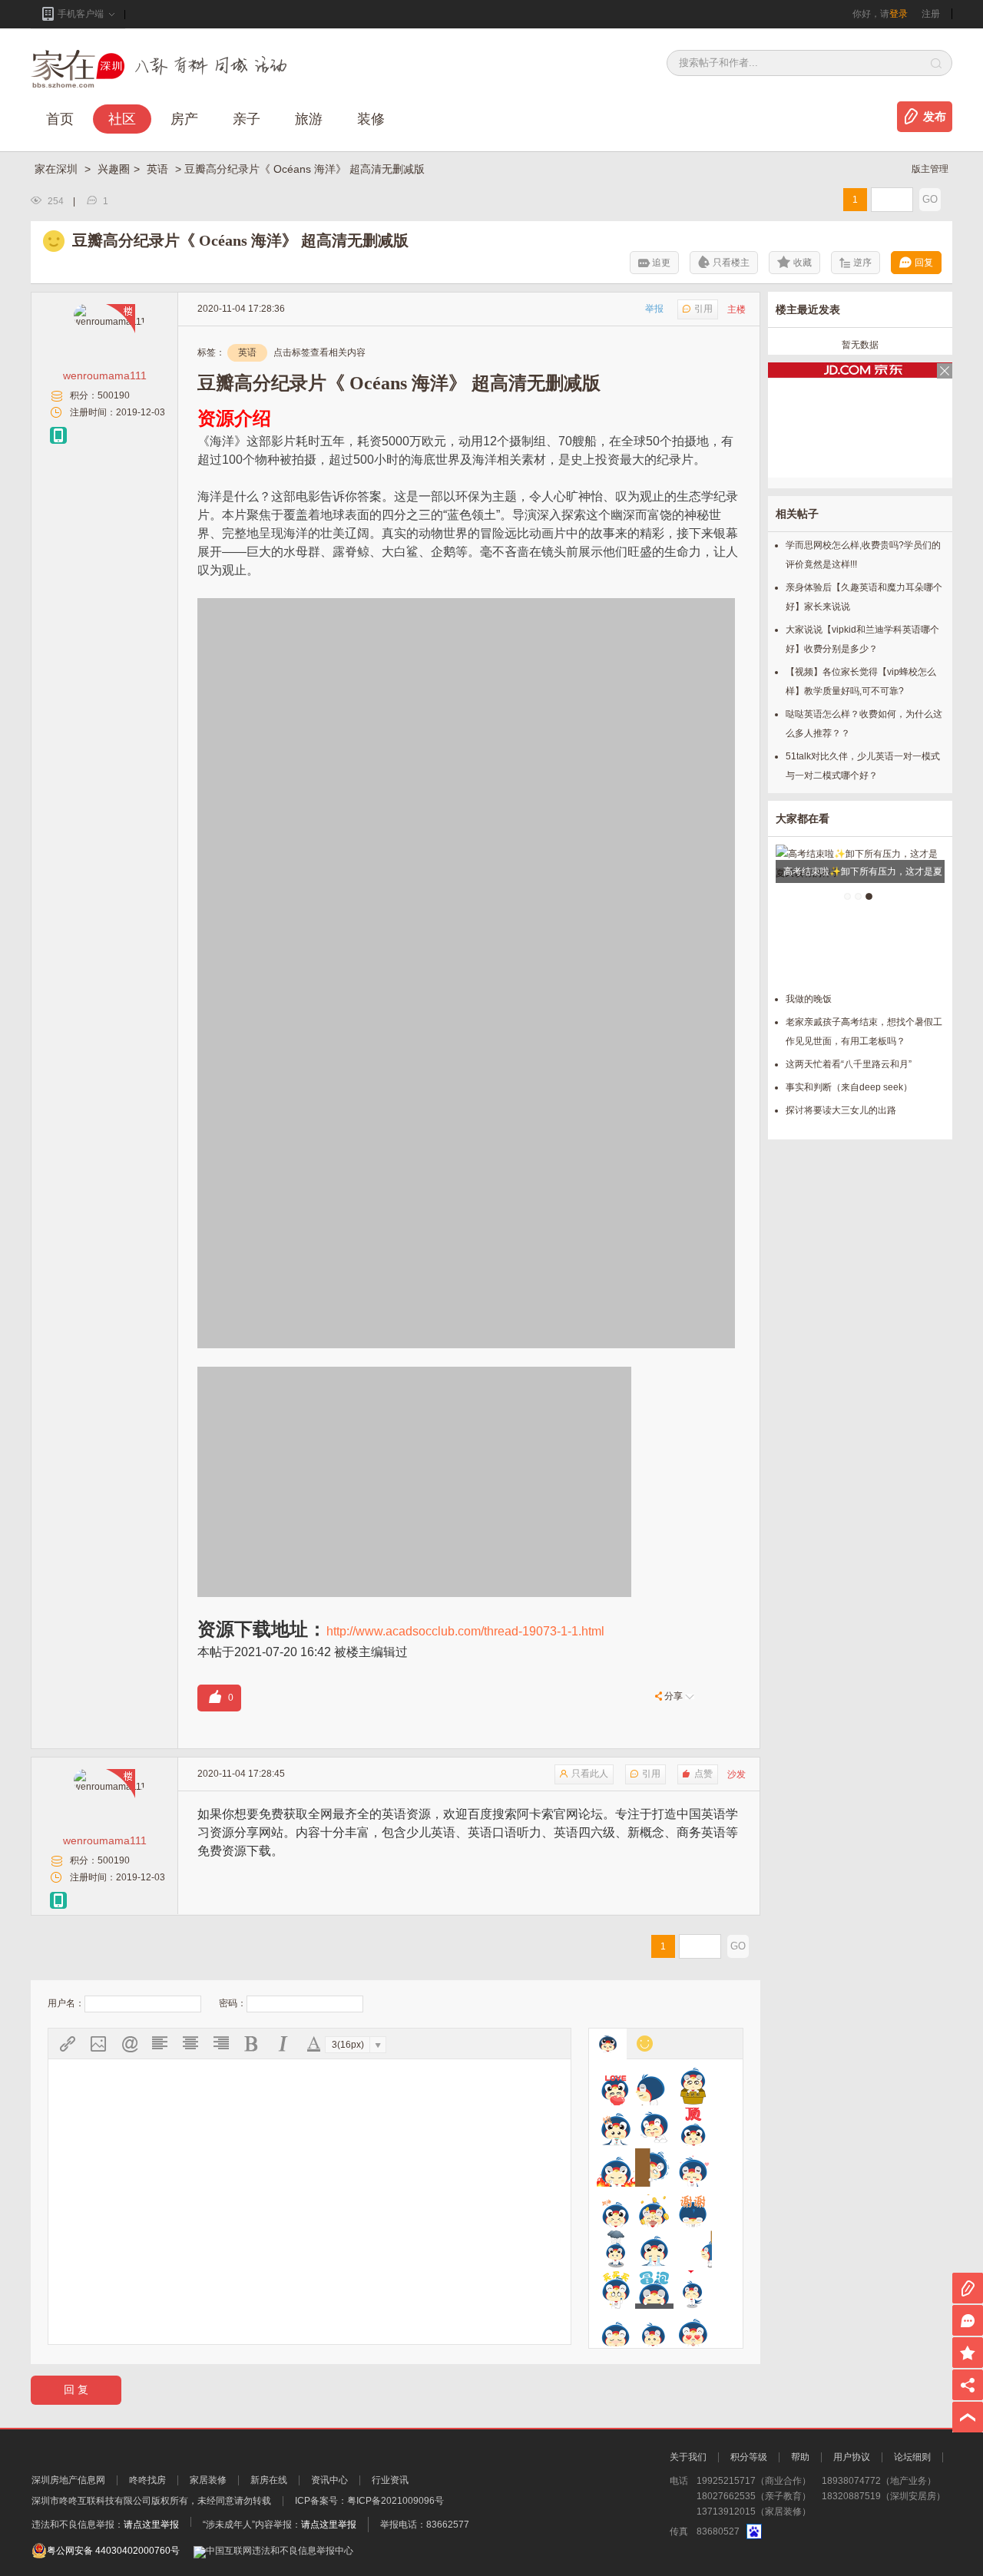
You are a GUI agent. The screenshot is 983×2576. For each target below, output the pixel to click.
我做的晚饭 (809, 999)
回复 (924, 263)
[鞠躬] (693, 2208)
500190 (114, 395)
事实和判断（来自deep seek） (849, 1087)
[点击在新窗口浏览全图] (466, 607)
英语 (159, 169)
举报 (654, 309)
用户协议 (852, 2457)
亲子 (247, 119)
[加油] (616, 2208)
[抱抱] (693, 2086)
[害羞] (693, 2168)
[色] (693, 2330)
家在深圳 (58, 169)
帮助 (800, 2457)
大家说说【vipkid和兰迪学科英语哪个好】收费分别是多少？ (862, 639)
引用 (703, 309)
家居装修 (208, 2480)
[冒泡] (654, 2290)
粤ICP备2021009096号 (396, 2501)
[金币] (654, 2208)
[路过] (693, 2249)
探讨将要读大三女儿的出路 (841, 1110)
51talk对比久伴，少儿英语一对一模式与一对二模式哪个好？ (863, 766)
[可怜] (616, 2249)
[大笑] (654, 2127)
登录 (899, 14)
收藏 (803, 263)
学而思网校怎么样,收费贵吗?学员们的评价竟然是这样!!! (863, 555)
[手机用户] (58, 435)
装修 (371, 119)
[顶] (693, 2127)
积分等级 (749, 2457)
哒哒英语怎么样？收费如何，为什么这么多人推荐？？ (864, 724)
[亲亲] (693, 2290)
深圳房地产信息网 (68, 2480)
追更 (661, 263)
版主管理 (930, 169)
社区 (122, 119)
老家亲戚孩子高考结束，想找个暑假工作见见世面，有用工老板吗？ (864, 1032)
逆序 (862, 263)
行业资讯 (390, 2480)
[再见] (654, 2086)
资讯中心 (329, 2480)
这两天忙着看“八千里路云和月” (849, 1064)
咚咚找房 (147, 2480)
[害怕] (654, 2168)
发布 (935, 117)
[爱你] (616, 2086)
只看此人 (590, 1774)
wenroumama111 (105, 375)
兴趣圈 (114, 169)
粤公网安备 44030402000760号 (113, 2551)
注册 (931, 14)
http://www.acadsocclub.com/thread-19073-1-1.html (465, 1631)
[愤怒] (616, 2168)
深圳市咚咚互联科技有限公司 (91, 2501)
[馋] (616, 2127)
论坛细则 (912, 2457)
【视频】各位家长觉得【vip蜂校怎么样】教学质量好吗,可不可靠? (861, 681)
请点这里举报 (151, 2525)
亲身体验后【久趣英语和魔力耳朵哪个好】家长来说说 (864, 597)
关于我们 (688, 2457)
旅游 (309, 119)
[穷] (654, 2330)
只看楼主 (731, 263)
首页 (60, 119)
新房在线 (269, 2480)
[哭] (654, 2249)
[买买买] (616, 2290)
